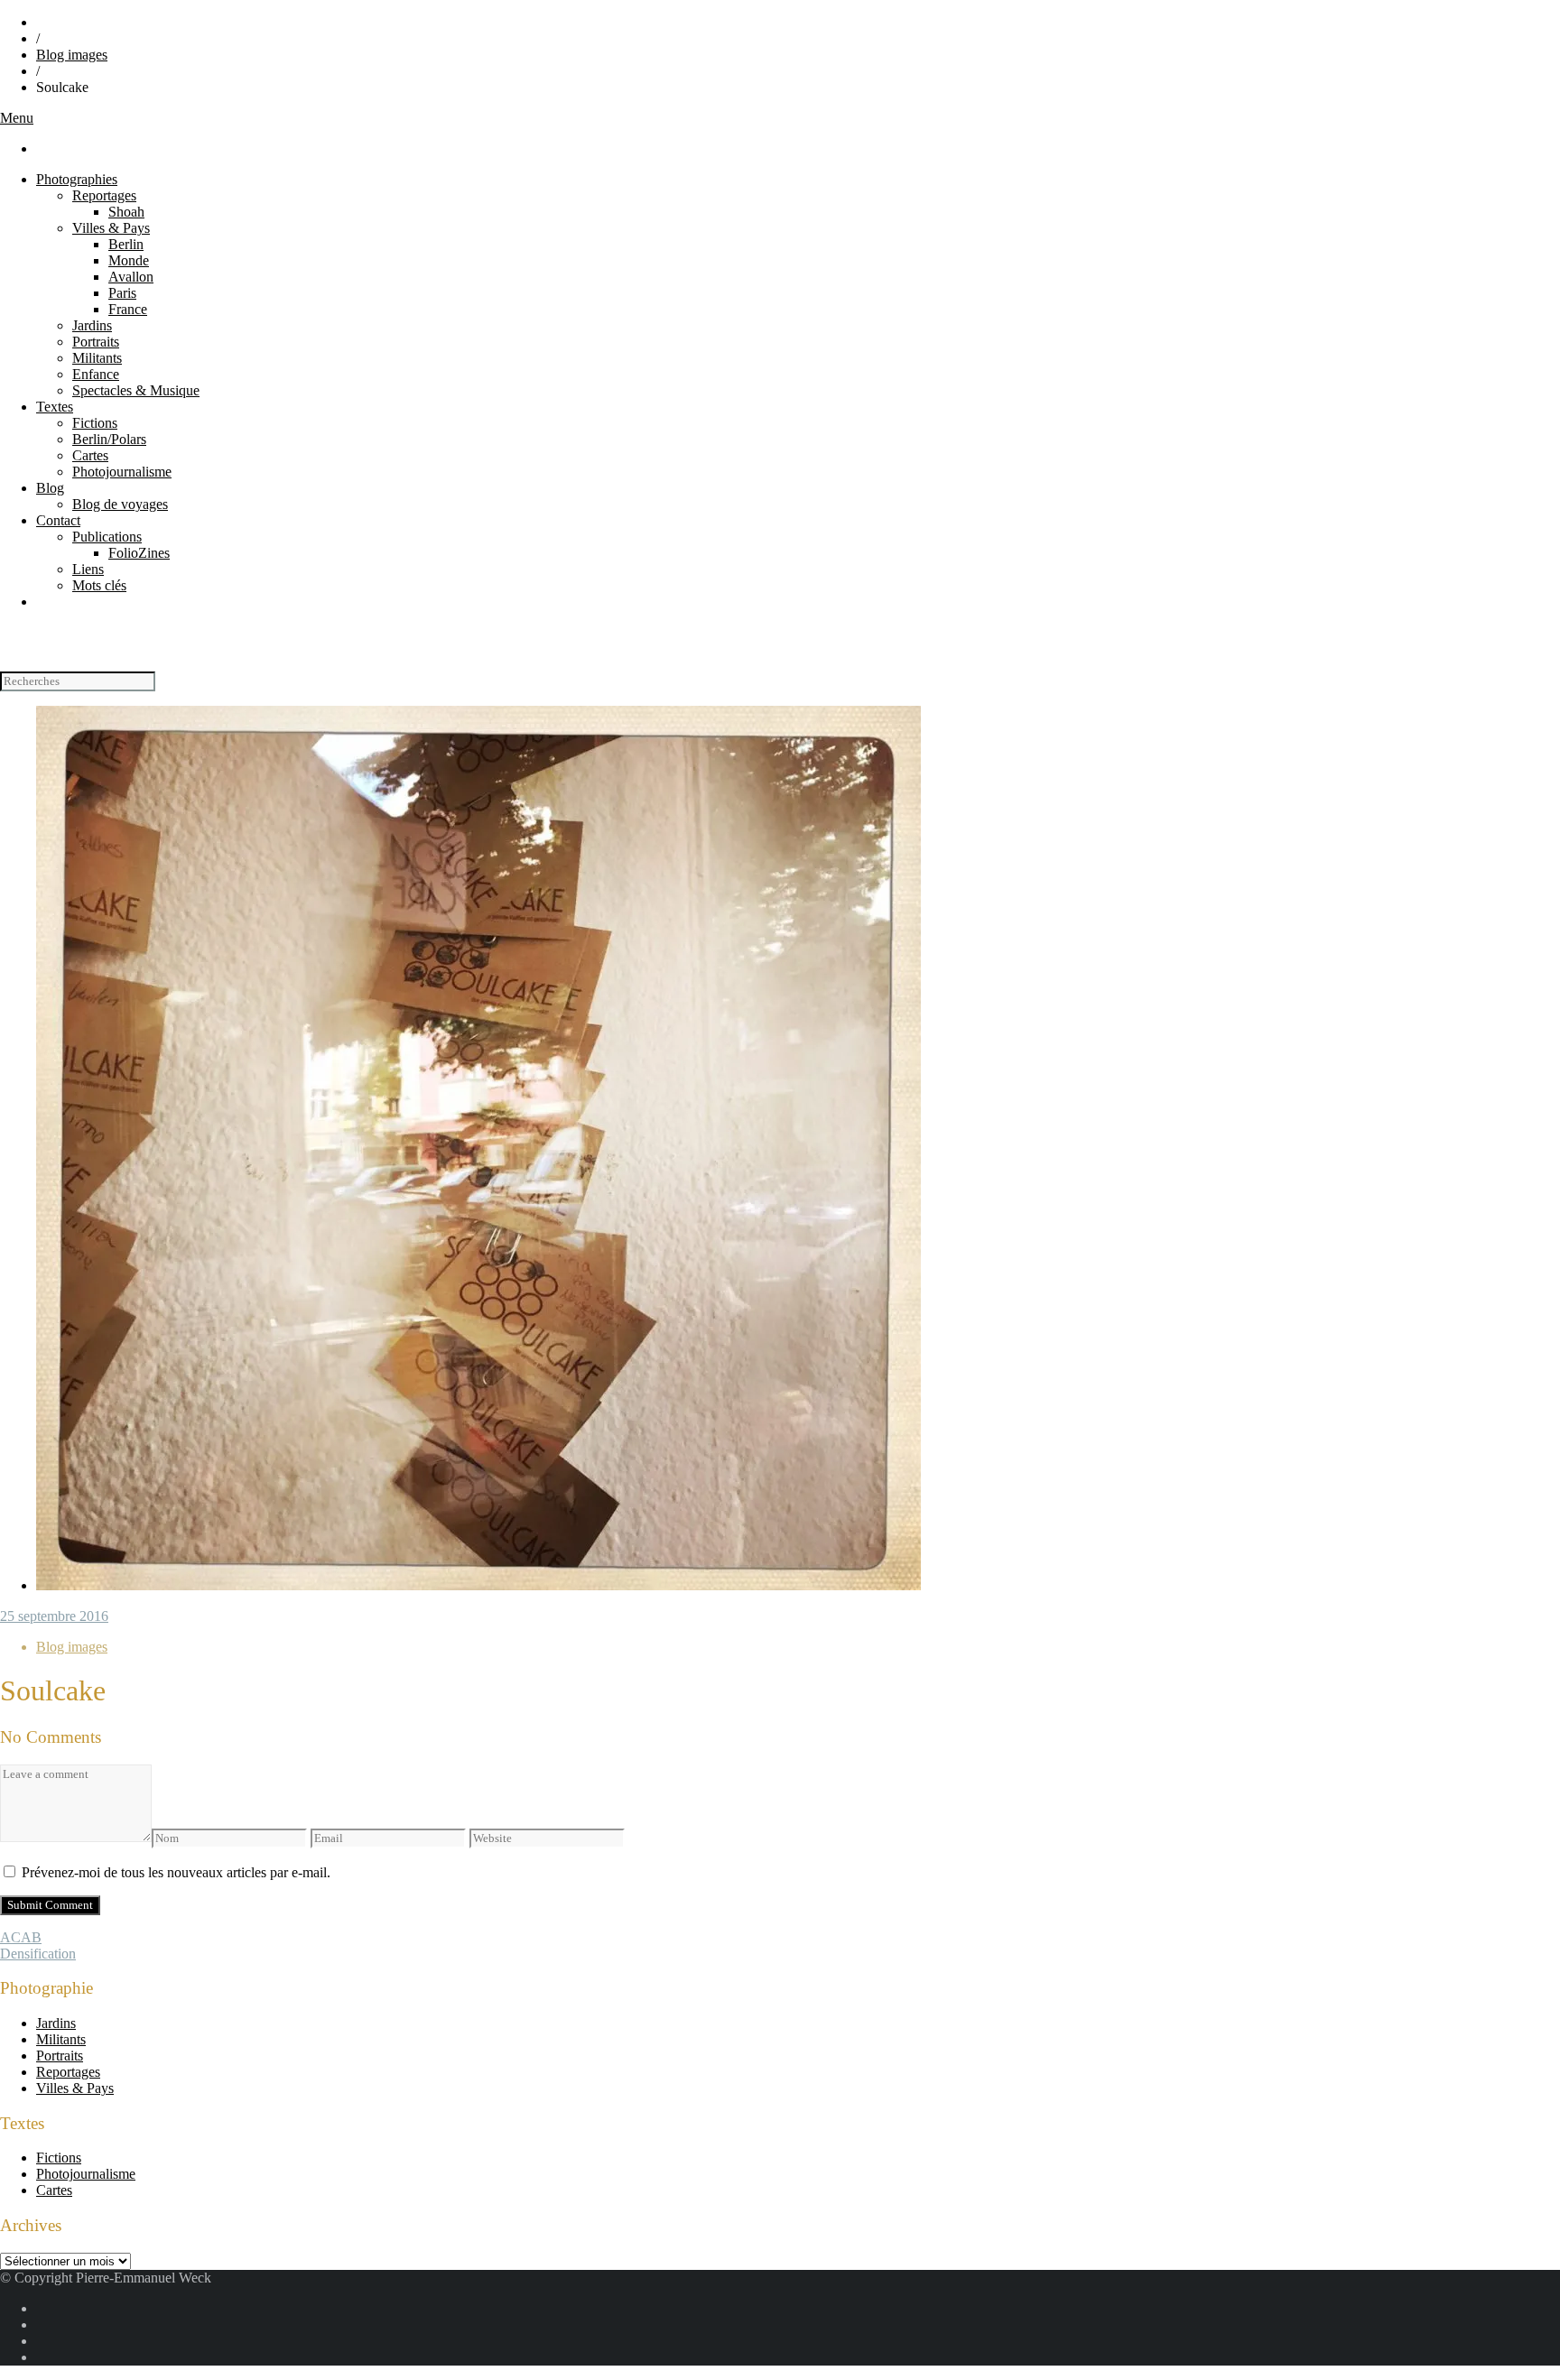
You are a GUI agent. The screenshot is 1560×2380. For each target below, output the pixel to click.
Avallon (131, 277)
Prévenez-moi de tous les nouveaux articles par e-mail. (176, 1872)
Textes (55, 407)
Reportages (104, 195)
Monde (129, 260)
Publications (107, 537)
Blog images (72, 55)
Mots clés (99, 585)
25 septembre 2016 (54, 1616)
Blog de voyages (120, 504)
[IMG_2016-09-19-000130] (478, 1585)
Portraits (96, 342)
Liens (88, 569)
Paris (122, 293)
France (128, 309)
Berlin (126, 244)
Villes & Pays (111, 228)
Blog (50, 488)
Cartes (90, 455)
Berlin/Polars (109, 439)
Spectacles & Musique (136, 390)
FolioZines (139, 553)
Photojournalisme (122, 472)
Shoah (126, 212)
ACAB (21, 1937)
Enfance (96, 374)
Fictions (95, 423)
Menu (17, 118)
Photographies (77, 179)
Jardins (92, 325)
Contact (58, 520)
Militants (97, 358)
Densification (38, 1954)
